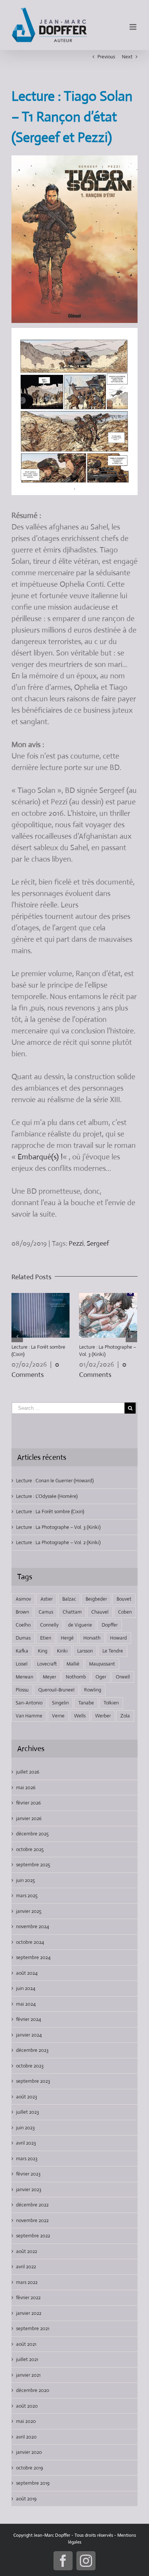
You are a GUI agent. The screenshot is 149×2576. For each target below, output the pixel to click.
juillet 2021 (27, 2359)
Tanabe (86, 1703)
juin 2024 (26, 1988)
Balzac (69, 1599)
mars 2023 (27, 2159)
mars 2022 (27, 2282)
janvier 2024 (29, 2035)
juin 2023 (25, 2128)
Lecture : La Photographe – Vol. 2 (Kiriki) (58, 1542)
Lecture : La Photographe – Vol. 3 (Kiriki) (58, 1527)
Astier (47, 1599)
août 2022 (27, 2251)
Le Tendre (113, 1651)
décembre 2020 (33, 2390)
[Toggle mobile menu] (134, 27)
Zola (125, 1716)
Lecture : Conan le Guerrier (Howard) (55, 1481)
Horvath (92, 1638)
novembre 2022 (32, 2220)
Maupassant (102, 1664)
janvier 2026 (29, 1818)
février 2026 (28, 1803)
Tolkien (111, 1703)
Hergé (67, 1638)
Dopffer (110, 1625)
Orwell (123, 1677)
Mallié (73, 1664)
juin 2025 (25, 1880)
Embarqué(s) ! (40, 1157)
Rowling (93, 1690)
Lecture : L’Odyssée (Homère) (47, 1496)
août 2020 (27, 2406)
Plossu (22, 1690)
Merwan (24, 1677)
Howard (118, 1638)
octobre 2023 (30, 2066)
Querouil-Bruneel (56, 1690)
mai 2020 (26, 2421)
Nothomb (76, 1677)
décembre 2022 (32, 2205)
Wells (80, 1716)
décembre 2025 (32, 1834)
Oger (101, 1677)
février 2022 (28, 2298)
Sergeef (98, 1243)
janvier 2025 (29, 1911)
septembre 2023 (33, 2081)
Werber (103, 1716)
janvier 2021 (28, 2375)
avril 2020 (26, 2437)
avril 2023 (26, 2143)
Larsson (85, 1651)
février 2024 (28, 2019)
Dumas (23, 1638)
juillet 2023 (28, 2112)
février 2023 (28, 2174)
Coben (125, 1612)
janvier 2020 (29, 2452)
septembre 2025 (33, 1865)
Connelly (49, 1625)
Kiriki (62, 1651)
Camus (46, 1612)
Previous (106, 57)
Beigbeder (96, 1599)
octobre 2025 (30, 1849)
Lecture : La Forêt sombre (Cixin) (50, 1512)
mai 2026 (26, 1788)
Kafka (22, 1651)
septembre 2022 (33, 2236)
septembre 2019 (33, 2483)
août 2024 (27, 1973)
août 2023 (27, 2097)
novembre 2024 (32, 1926)
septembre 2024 (33, 1957)
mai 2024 (26, 2004)
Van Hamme (29, 1716)
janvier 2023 (29, 2189)
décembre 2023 (32, 2050)
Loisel (22, 1664)
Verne (58, 1716)
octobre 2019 (30, 2468)
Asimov (23, 1599)
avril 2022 (26, 2267)
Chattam (72, 1612)
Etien (46, 1638)
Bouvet (124, 1599)
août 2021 (26, 2344)
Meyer (49, 1677)
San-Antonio (29, 1703)
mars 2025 (27, 1896)
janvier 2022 (29, 2313)
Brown (22, 1612)
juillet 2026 (28, 1772)
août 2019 (26, 2499)
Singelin (60, 1703)
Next (127, 57)
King (43, 1651)
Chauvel (100, 1612)
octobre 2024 (30, 1942)
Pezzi (76, 1243)
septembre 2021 (33, 2328)
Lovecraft (47, 1664)
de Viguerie (80, 1625)
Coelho (23, 1625)
